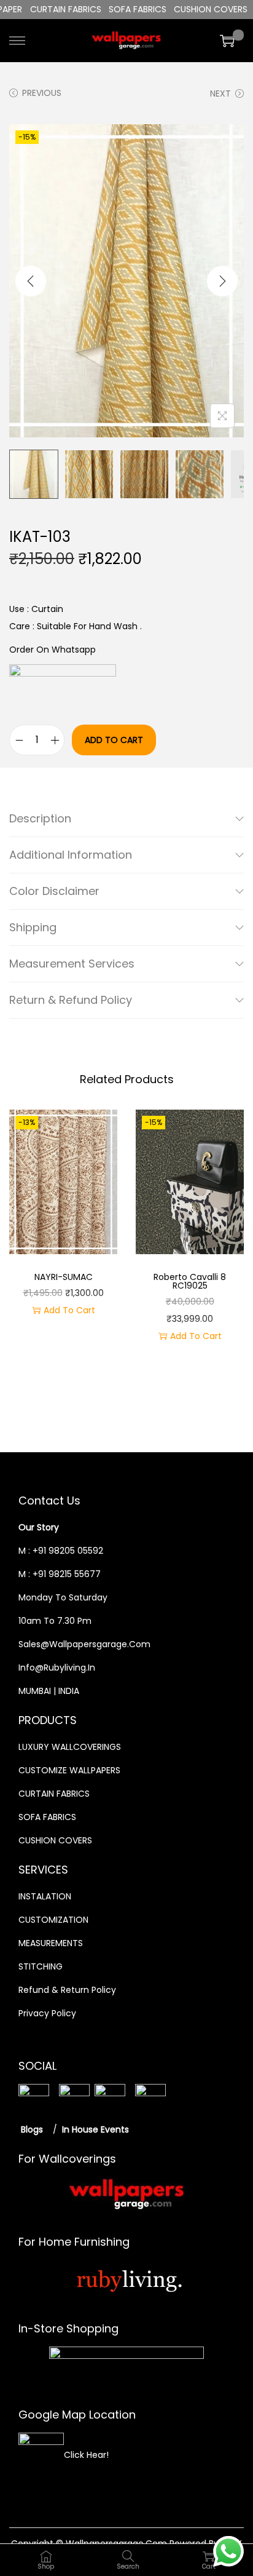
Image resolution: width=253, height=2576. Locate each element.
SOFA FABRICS (47, 1817)
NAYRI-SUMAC (64, 1277)
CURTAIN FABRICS (54, 1794)
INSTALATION (45, 1896)
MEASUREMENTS (51, 1943)
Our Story (39, 1527)
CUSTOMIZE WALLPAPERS (69, 1770)
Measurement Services (72, 964)
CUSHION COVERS (55, 1840)
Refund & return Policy (67, 1990)
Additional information (71, 855)
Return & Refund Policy (71, 1000)
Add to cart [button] (69, 1310)
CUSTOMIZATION (53, 1920)
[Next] (222, 281)
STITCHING (41, 1966)
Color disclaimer (54, 891)
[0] (227, 41)
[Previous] (31, 281)
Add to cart (114, 740)
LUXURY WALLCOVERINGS (70, 1747)
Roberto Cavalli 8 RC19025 (190, 1281)
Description (40, 818)
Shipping (33, 927)
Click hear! (86, 2455)
